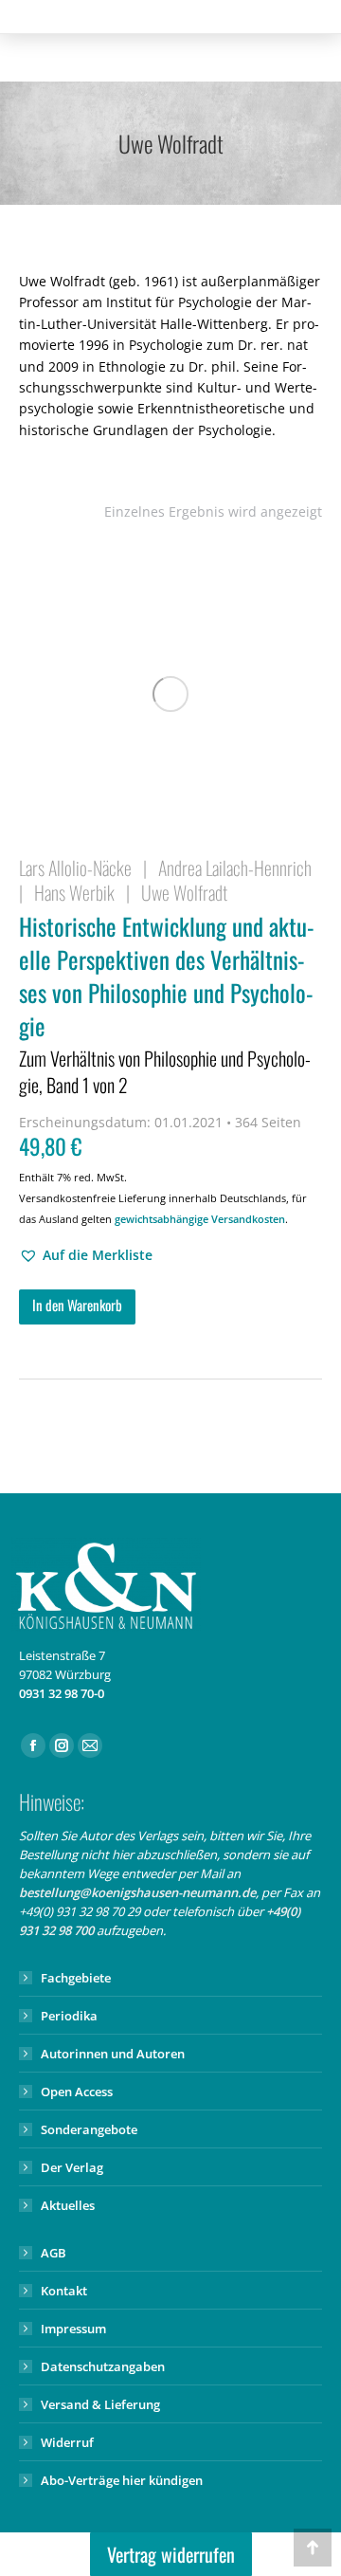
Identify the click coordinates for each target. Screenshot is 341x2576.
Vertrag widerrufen (171, 2554)
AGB (54, 2253)
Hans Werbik (74, 892)
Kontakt (64, 2291)
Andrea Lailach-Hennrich (235, 868)
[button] (86, 1255)
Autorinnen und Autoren (113, 2054)
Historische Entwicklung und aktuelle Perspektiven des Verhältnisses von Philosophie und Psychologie (167, 1004)
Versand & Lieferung (100, 2404)
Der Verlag (72, 2167)
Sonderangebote (89, 2129)
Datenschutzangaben (103, 2366)
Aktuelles (68, 2205)
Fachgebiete (76, 1978)
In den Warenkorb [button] (77, 1305)
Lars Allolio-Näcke (75, 868)
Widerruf (67, 2442)
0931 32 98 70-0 (62, 1693)
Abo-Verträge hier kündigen (122, 2480)
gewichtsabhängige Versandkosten (200, 1219)
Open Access (77, 2092)
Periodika (69, 2016)
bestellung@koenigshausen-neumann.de (137, 1892)
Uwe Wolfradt (184, 892)
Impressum (73, 2329)
